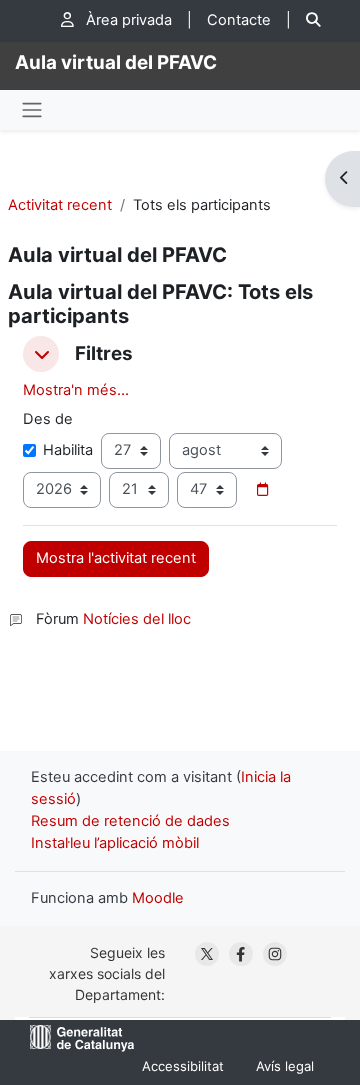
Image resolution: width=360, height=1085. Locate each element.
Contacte (239, 20)
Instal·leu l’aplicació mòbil (115, 843)
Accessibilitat (183, 1066)
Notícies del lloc (137, 619)
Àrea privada (127, 20)
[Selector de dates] (262, 490)
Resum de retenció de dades (130, 821)
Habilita (68, 450)
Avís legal (285, 1066)
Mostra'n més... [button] (76, 390)
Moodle (158, 898)
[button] (41, 354)
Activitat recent (60, 205)
